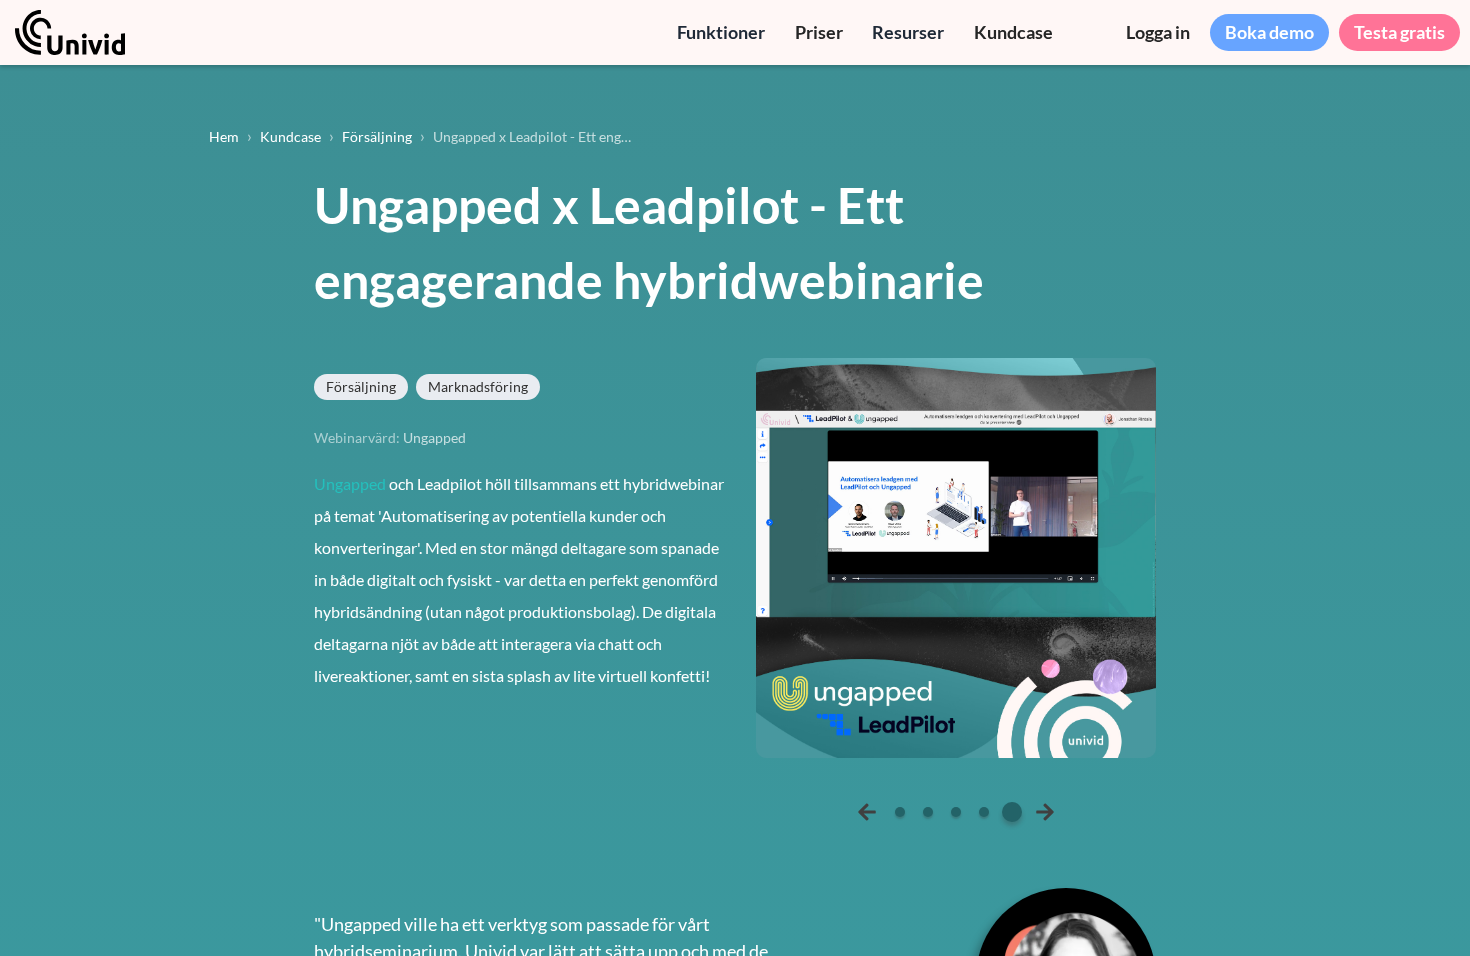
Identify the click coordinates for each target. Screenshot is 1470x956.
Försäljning (377, 136)
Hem (224, 136)
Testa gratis (1399, 32)
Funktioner (721, 32)
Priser (819, 32)
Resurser (908, 32)
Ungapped (350, 483)
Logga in (1158, 32)
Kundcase (1013, 32)
